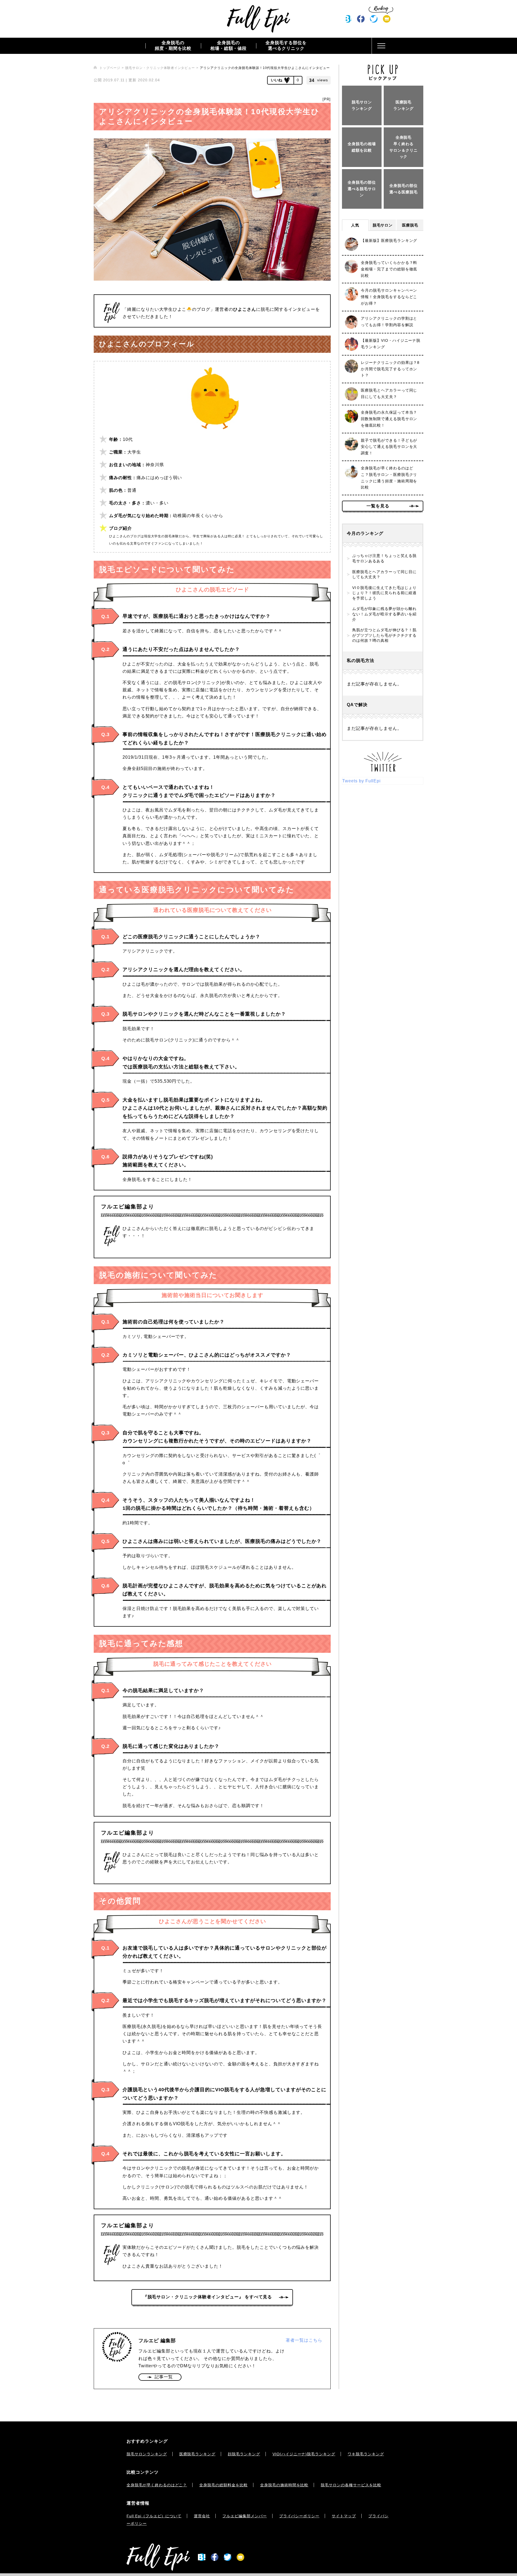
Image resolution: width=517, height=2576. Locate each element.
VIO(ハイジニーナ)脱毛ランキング (304, 2454)
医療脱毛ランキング (198, 2454)
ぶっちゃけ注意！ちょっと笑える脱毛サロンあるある (384, 558)
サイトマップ (344, 2516)
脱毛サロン (383, 225)
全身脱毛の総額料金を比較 (223, 2485)
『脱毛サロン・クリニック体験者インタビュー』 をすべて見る (208, 2297)
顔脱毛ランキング (244, 2454)
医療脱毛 (410, 225)
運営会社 (202, 2516)
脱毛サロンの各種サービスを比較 (351, 2485)
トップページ (110, 68)
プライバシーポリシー (299, 2516)
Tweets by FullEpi (361, 781)
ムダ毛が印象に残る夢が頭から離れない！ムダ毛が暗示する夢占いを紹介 (384, 614)
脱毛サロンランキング (147, 2454)
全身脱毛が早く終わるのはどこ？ (157, 2485)
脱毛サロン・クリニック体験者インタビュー (160, 68)
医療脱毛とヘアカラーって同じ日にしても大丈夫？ (384, 574)
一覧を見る (378, 506)
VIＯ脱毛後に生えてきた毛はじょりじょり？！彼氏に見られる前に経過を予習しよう (384, 593)
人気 (355, 225)
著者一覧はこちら (304, 2340)
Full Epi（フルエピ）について (154, 2516)
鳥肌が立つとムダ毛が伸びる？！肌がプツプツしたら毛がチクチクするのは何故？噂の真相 (384, 635)
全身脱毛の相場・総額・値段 (229, 46)
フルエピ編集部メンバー (245, 2516)
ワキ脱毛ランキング (366, 2454)
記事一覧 (164, 2377)
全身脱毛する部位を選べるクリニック (286, 46)
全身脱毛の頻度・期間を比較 (173, 46)
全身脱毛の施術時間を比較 (284, 2485)
